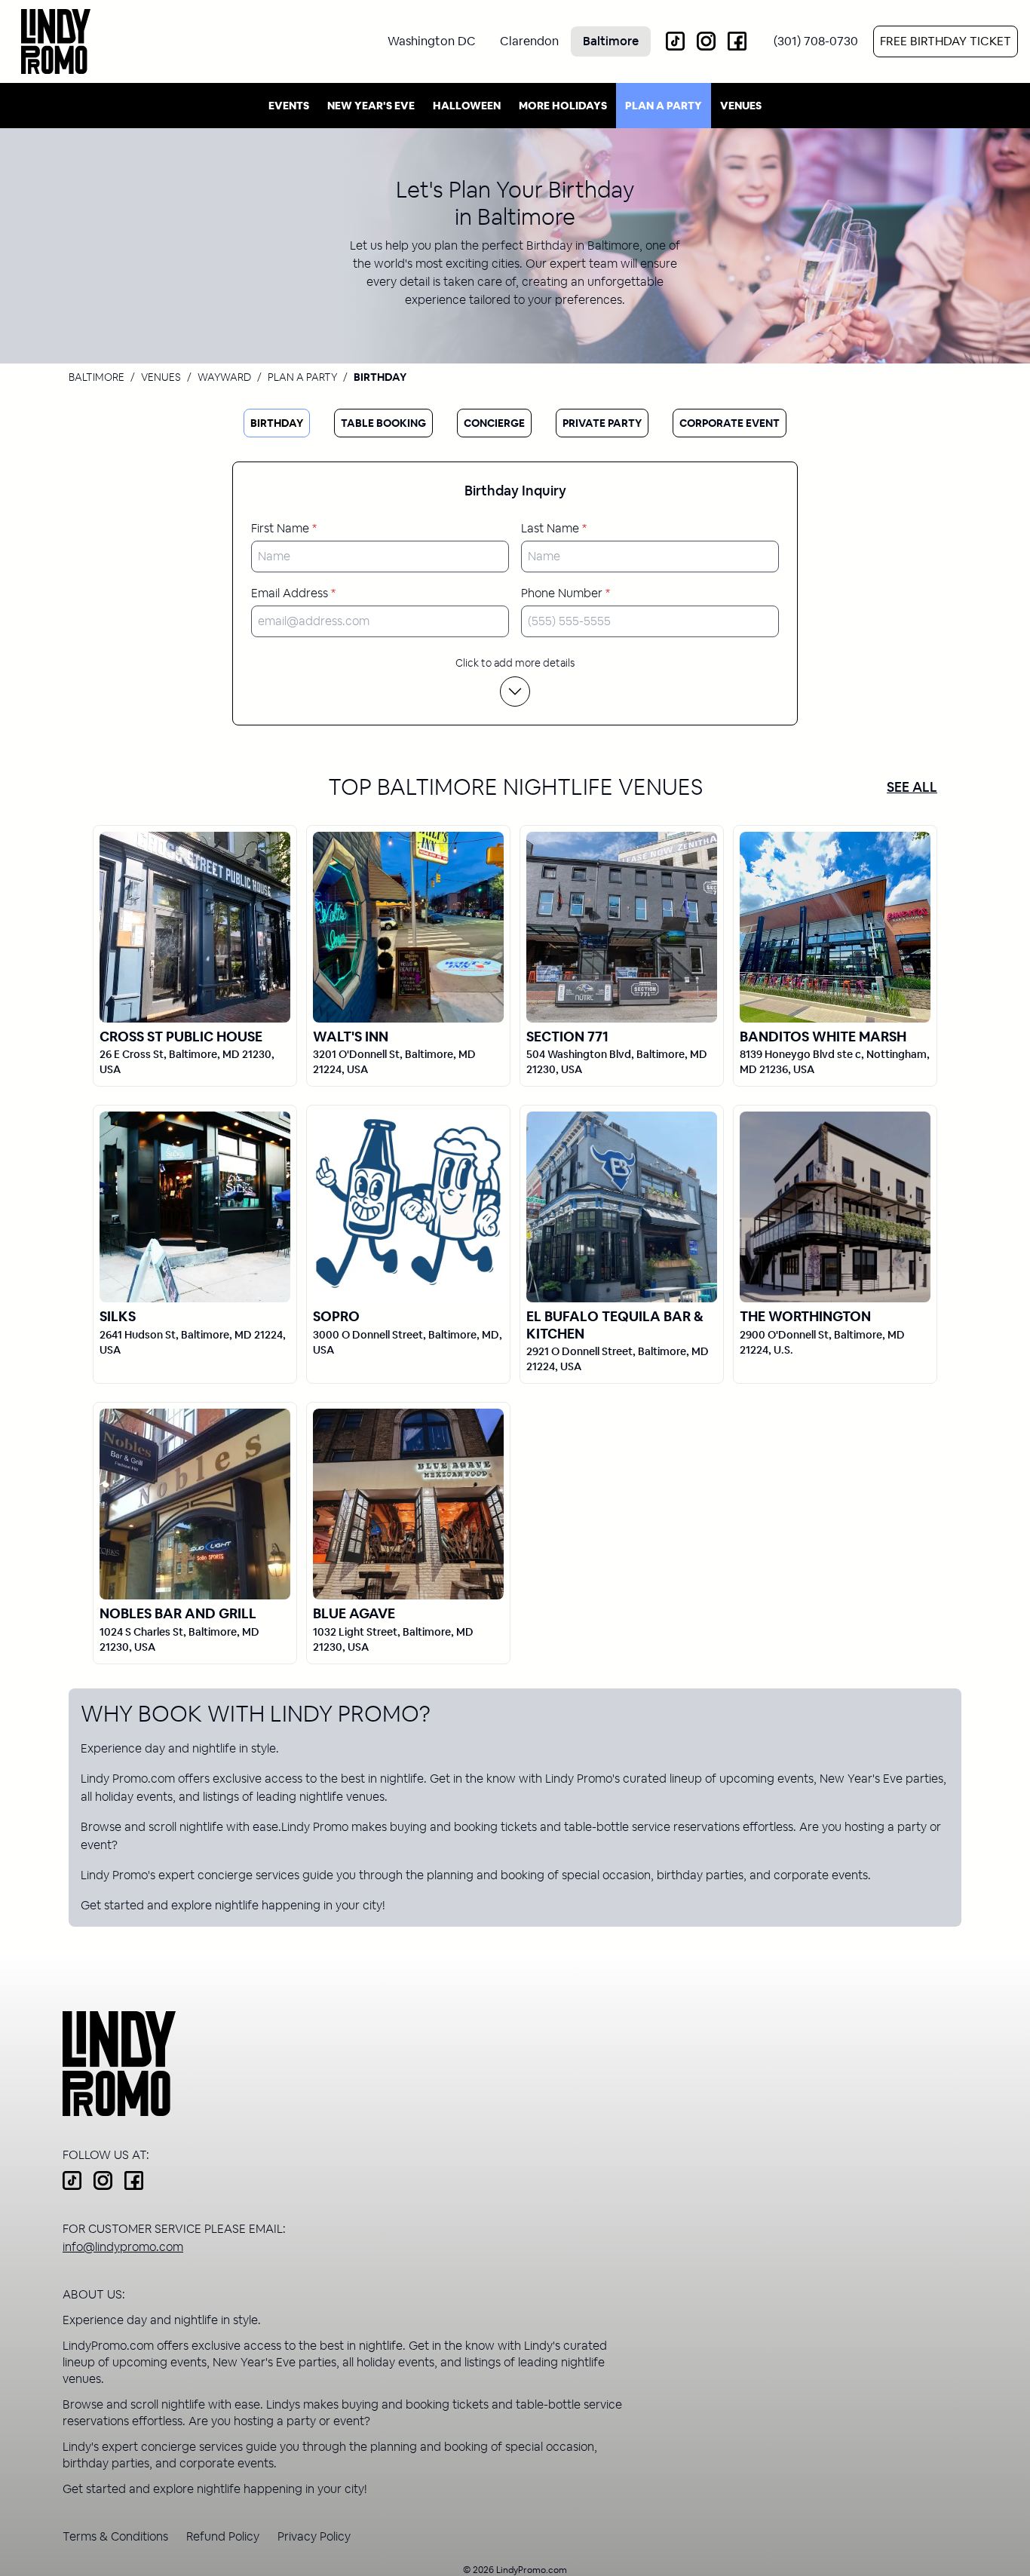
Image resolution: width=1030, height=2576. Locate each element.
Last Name (554, 528)
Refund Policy (223, 2536)
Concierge (494, 423)
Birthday (277, 423)
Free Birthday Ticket (946, 41)
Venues (741, 106)
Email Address (293, 593)
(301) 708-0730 (816, 41)
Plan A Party (664, 106)
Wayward (224, 377)
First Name (284, 528)
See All (912, 787)
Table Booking (383, 423)
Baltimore (97, 377)
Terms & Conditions (115, 2536)
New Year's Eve (371, 106)
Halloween (467, 106)
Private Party (602, 423)
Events (289, 106)
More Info (195, 926)
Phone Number (566, 593)
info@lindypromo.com (123, 2247)
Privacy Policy (314, 2536)
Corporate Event (730, 423)
